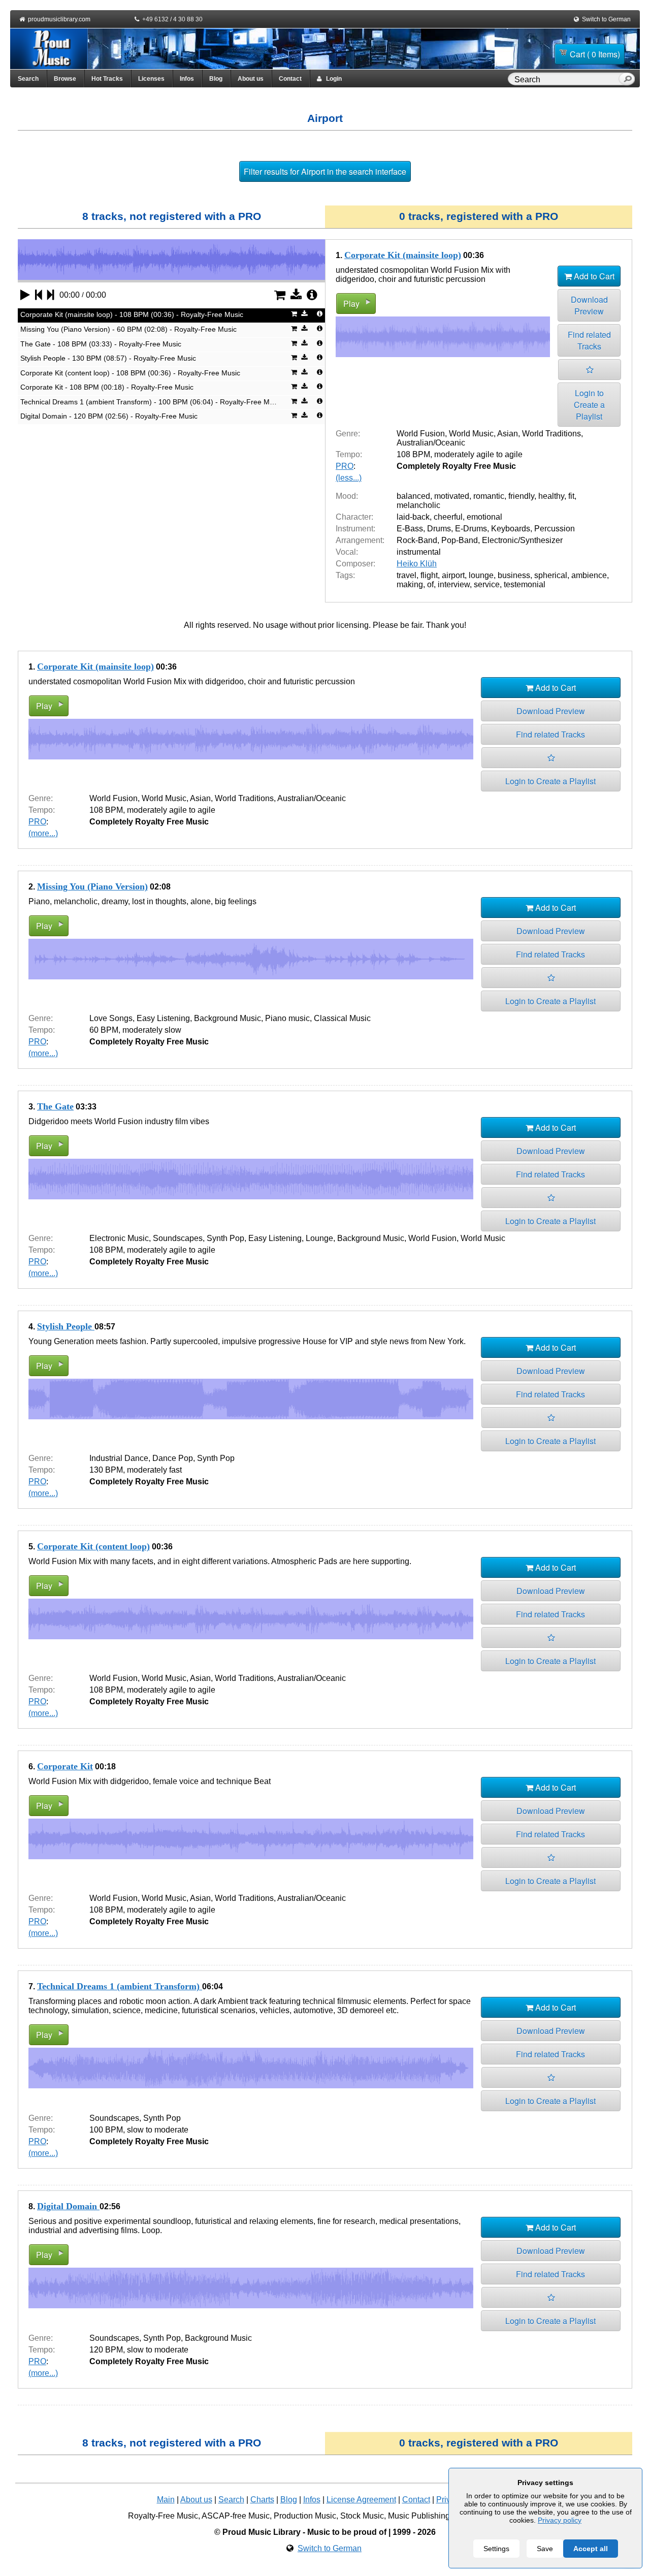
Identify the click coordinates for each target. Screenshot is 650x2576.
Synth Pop (225, 1238)
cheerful (448, 517)
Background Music (227, 1018)
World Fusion (421, 434)
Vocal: (347, 552)
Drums (439, 529)
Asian (508, 434)
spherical (551, 575)
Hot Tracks (107, 79)
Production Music (305, 2516)
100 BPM (106, 2130)
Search (28, 79)
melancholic (418, 505)
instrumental (419, 552)
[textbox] (565, 80)
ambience (589, 575)
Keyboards (511, 529)
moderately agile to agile (478, 454)
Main (166, 2500)
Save (545, 2549)
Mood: (347, 496)
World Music (471, 434)
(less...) (349, 478)
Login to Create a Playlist (589, 405)
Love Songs (111, 1018)
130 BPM (106, 1470)
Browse (65, 79)
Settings (496, 2549)
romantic (489, 496)
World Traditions (551, 434)
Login (332, 79)
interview (454, 584)
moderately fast (154, 1470)
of (430, 584)
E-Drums (471, 529)
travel (407, 575)
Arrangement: (360, 540)
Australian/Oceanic (431, 443)
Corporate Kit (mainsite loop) (403, 255)
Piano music (287, 1018)
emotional (484, 517)
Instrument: (355, 529)
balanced (413, 496)
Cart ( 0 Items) (595, 54)
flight (429, 575)
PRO (345, 466)
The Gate (55, 1106)
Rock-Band (417, 540)
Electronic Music (119, 1238)
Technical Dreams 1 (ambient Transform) (120, 1986)
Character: (354, 517)
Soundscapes (178, 1238)
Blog (216, 79)
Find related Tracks (589, 340)
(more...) (43, 833)
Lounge (319, 1238)
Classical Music (342, 1018)
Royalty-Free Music (163, 2516)
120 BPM (106, 2350)
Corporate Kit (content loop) (93, 1546)
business (514, 575)
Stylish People (66, 1326)
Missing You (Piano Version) (92, 886)
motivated (452, 496)
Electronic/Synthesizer (522, 540)
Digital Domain (68, 2206)
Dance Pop (173, 1458)
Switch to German (606, 19)
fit (571, 496)
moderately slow (152, 1030)
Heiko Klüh (417, 564)
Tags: (345, 575)
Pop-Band (460, 540)
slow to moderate (158, 2130)
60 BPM (104, 1030)
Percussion (555, 529)
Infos (187, 79)
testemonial (525, 584)
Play (351, 304)
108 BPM (413, 454)
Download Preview (589, 305)
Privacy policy (560, 2520)
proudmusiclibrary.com (59, 19)
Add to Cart (593, 276)
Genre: (348, 434)
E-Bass (410, 529)
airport (453, 575)
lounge (481, 575)
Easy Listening (163, 1018)
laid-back (413, 517)
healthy (551, 496)
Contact (290, 79)
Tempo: (349, 454)
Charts (262, 2500)
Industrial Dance (119, 1458)
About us (251, 79)
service (487, 584)
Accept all (591, 2549)
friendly (521, 496)
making (410, 584)
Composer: (355, 564)
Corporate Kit (65, 1766)
